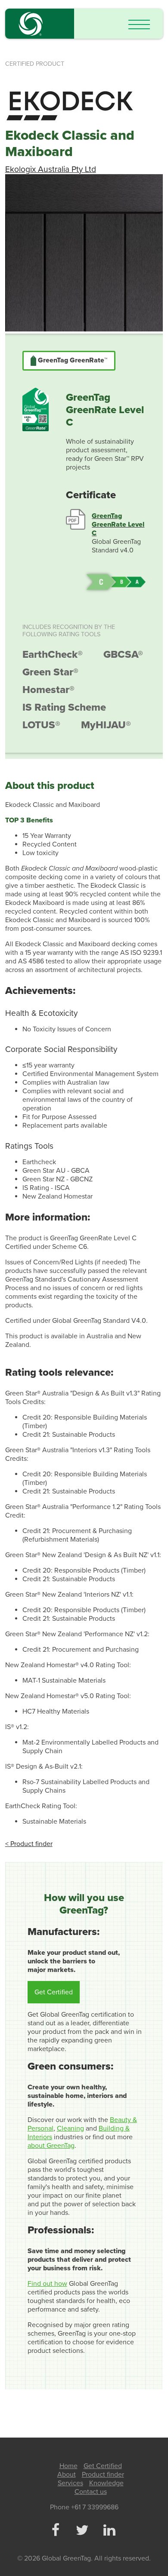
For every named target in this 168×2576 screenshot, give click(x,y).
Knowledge (106, 2483)
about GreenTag (51, 2146)
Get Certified (54, 1992)
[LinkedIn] (109, 2531)
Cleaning (70, 2128)
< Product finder (29, 1844)
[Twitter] (82, 2531)
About (67, 2475)
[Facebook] (55, 2531)
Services (70, 2483)
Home (68, 2466)
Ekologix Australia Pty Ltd (51, 169)
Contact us (91, 2492)
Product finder (103, 2475)
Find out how (47, 2284)
